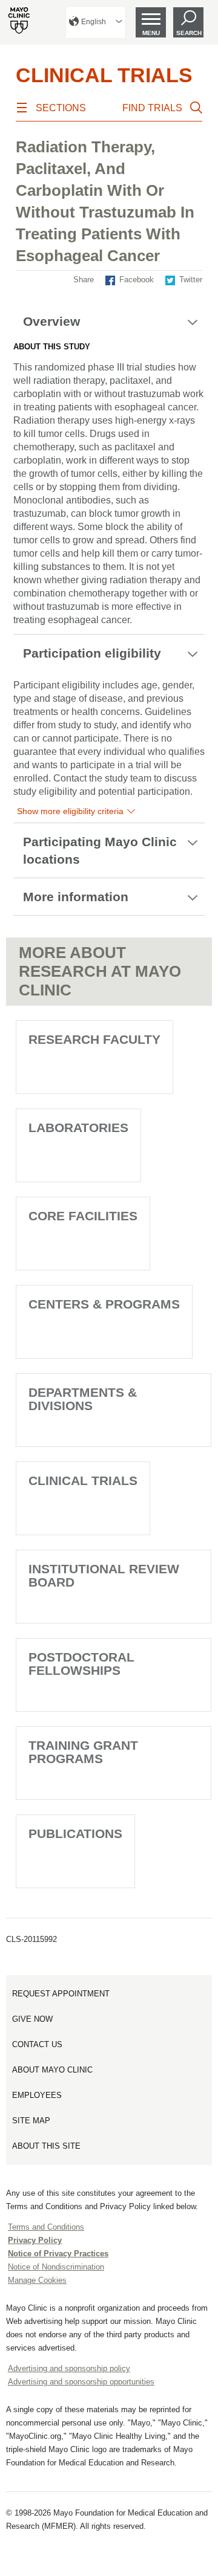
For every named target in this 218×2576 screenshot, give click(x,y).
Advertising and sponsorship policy (69, 2368)
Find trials (152, 108)
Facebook (137, 280)
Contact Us (37, 2044)
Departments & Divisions (83, 1399)
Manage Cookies (37, 2280)
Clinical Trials (104, 75)
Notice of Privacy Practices (58, 2254)
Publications (75, 1833)
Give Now (32, 2019)
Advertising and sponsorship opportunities (81, 2382)
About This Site (46, 2146)
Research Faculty (94, 1039)
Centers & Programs (104, 1304)
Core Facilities (83, 1216)
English (94, 22)
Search (189, 33)
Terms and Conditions (46, 2227)
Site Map (31, 2121)
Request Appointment (61, 1994)
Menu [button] (151, 33)
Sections (61, 108)
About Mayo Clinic (52, 2070)
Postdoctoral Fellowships (81, 1664)
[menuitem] (96, 22)
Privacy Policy (35, 2240)
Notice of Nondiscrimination (56, 2267)
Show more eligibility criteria (70, 811)
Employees (37, 2095)
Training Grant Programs (83, 1752)
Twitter (191, 280)
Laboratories (78, 1128)
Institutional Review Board (104, 1575)
